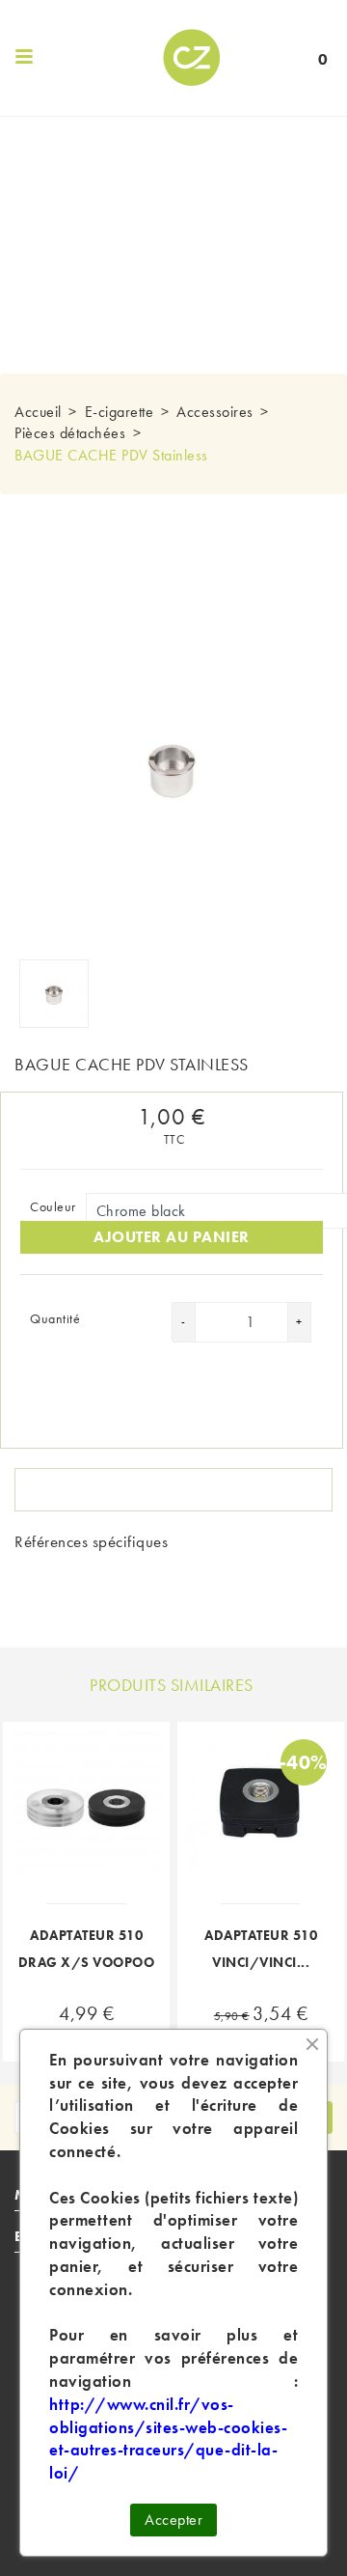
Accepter (173, 2520)
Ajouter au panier (172, 1237)
